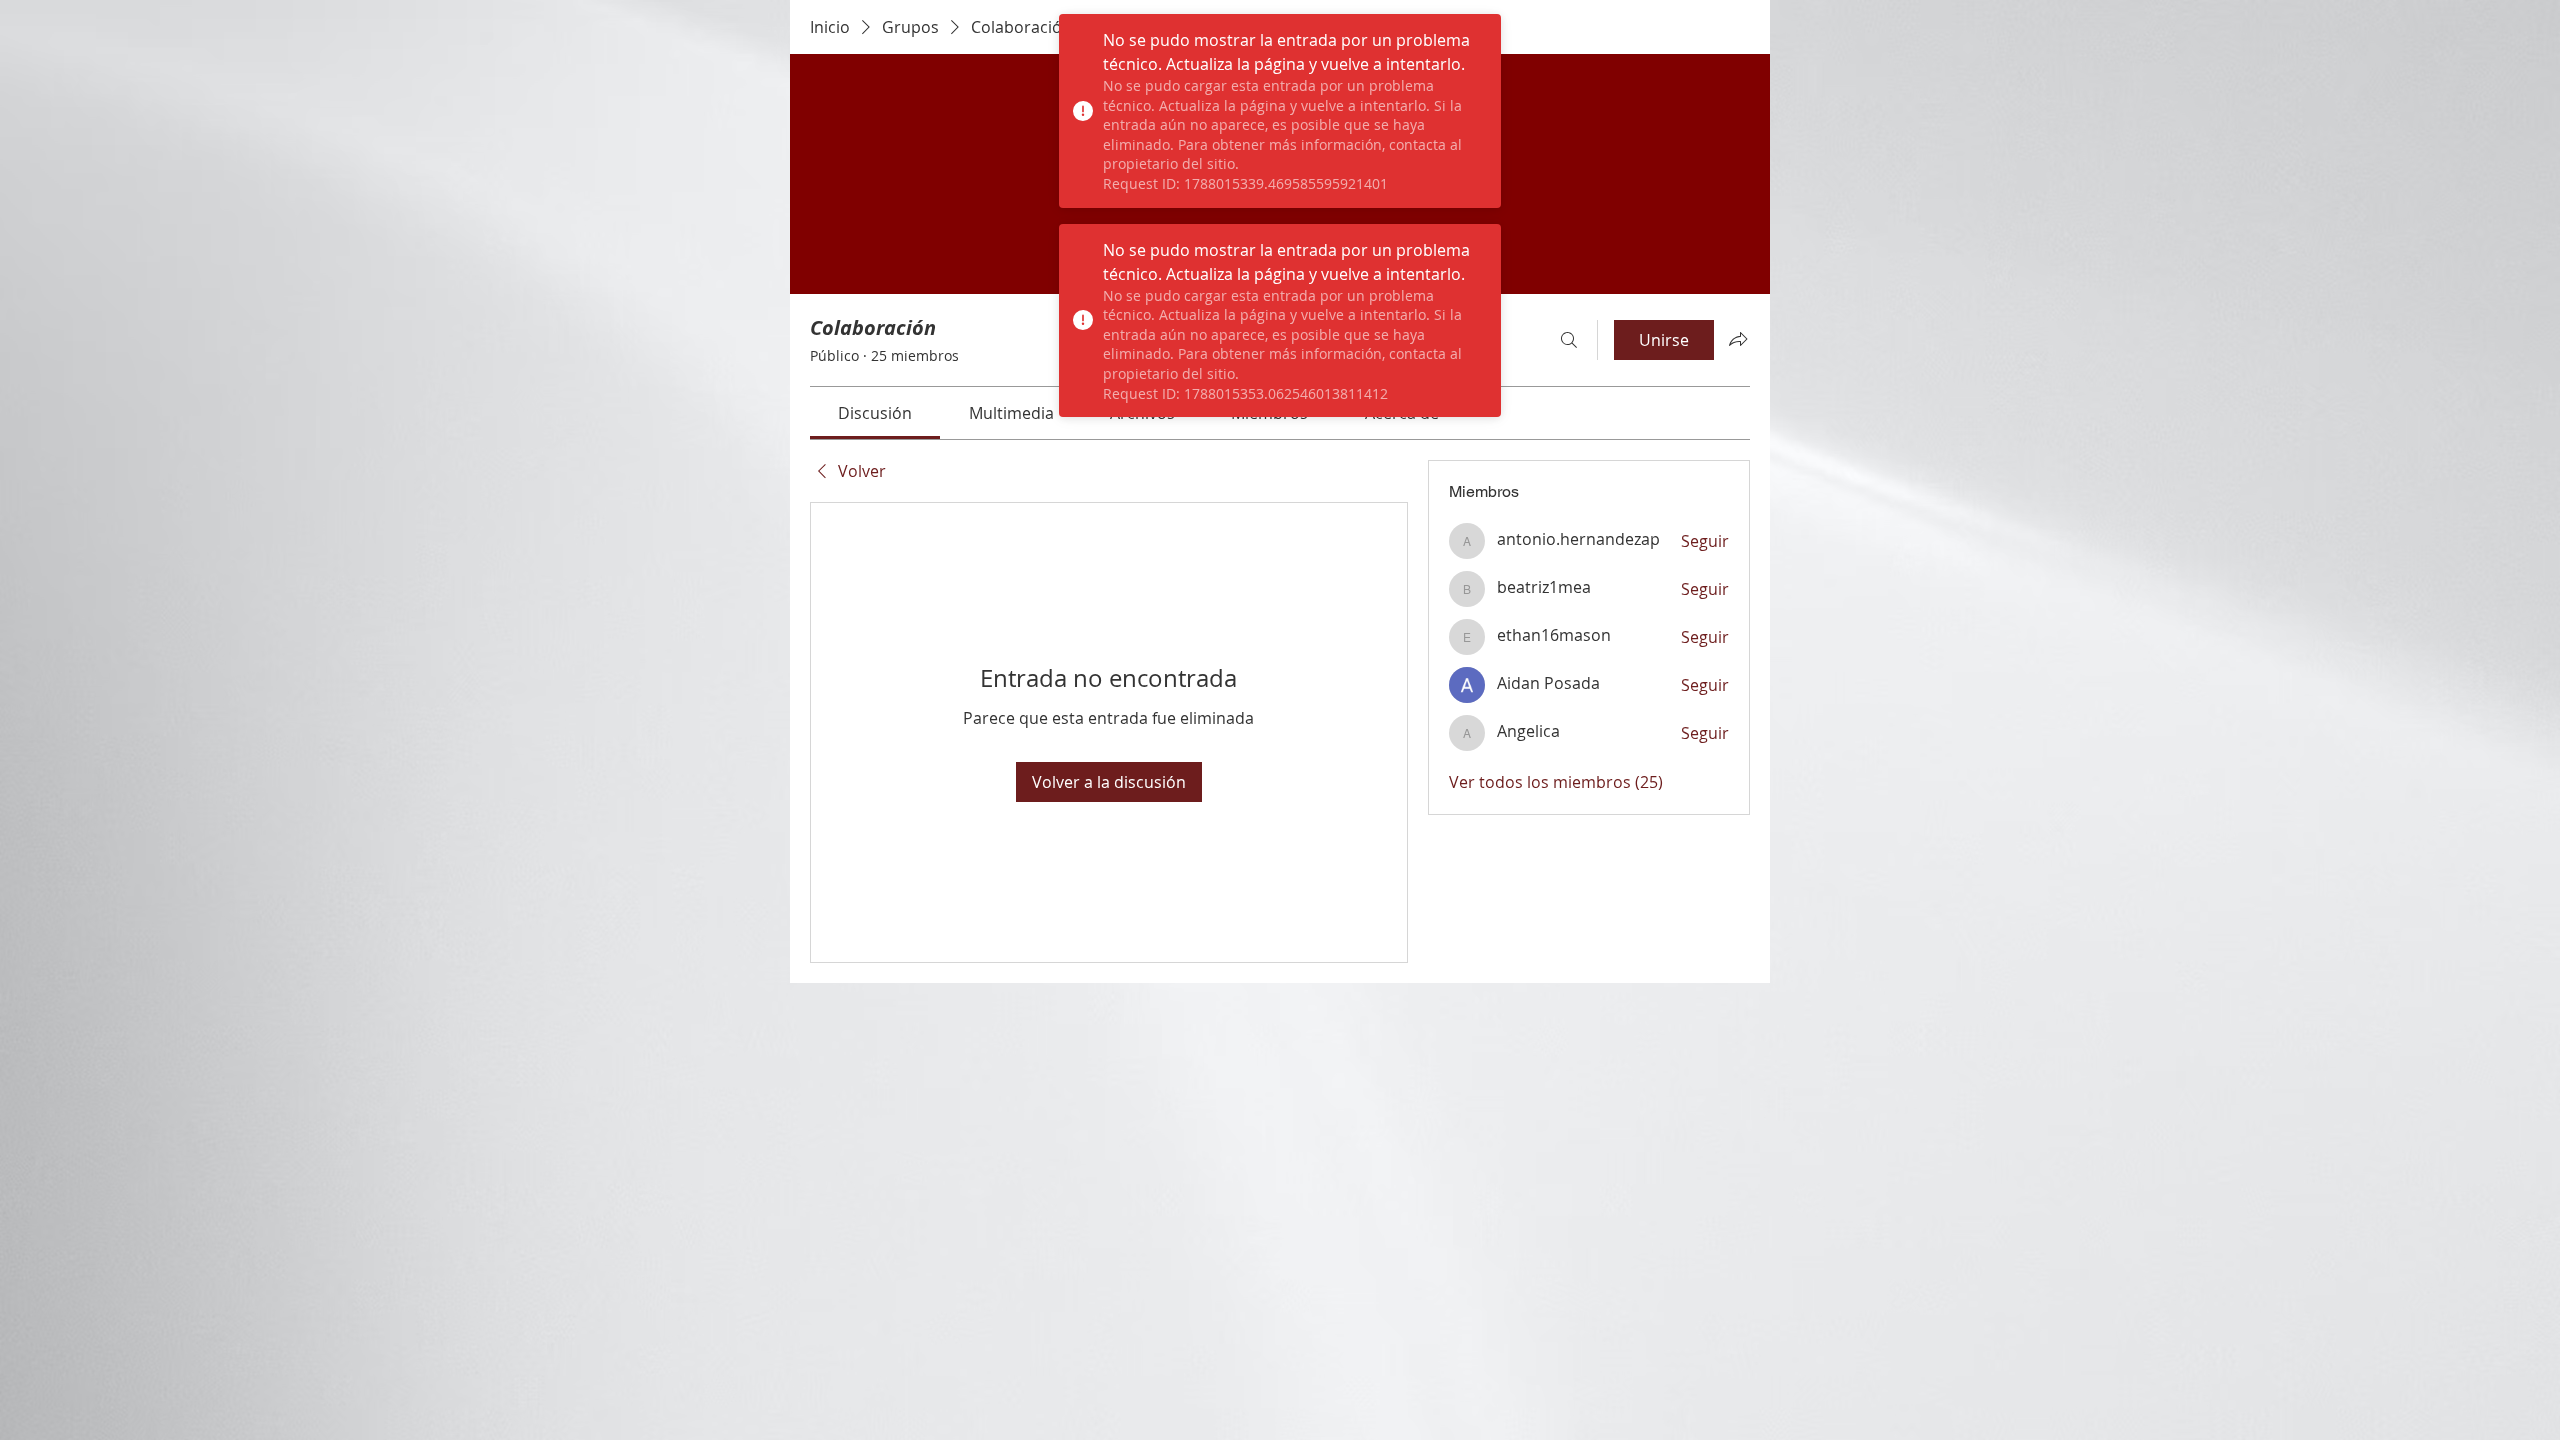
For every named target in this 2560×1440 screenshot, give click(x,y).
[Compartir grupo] (1738, 339)
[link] (875, 413)
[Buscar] (1569, 340)
